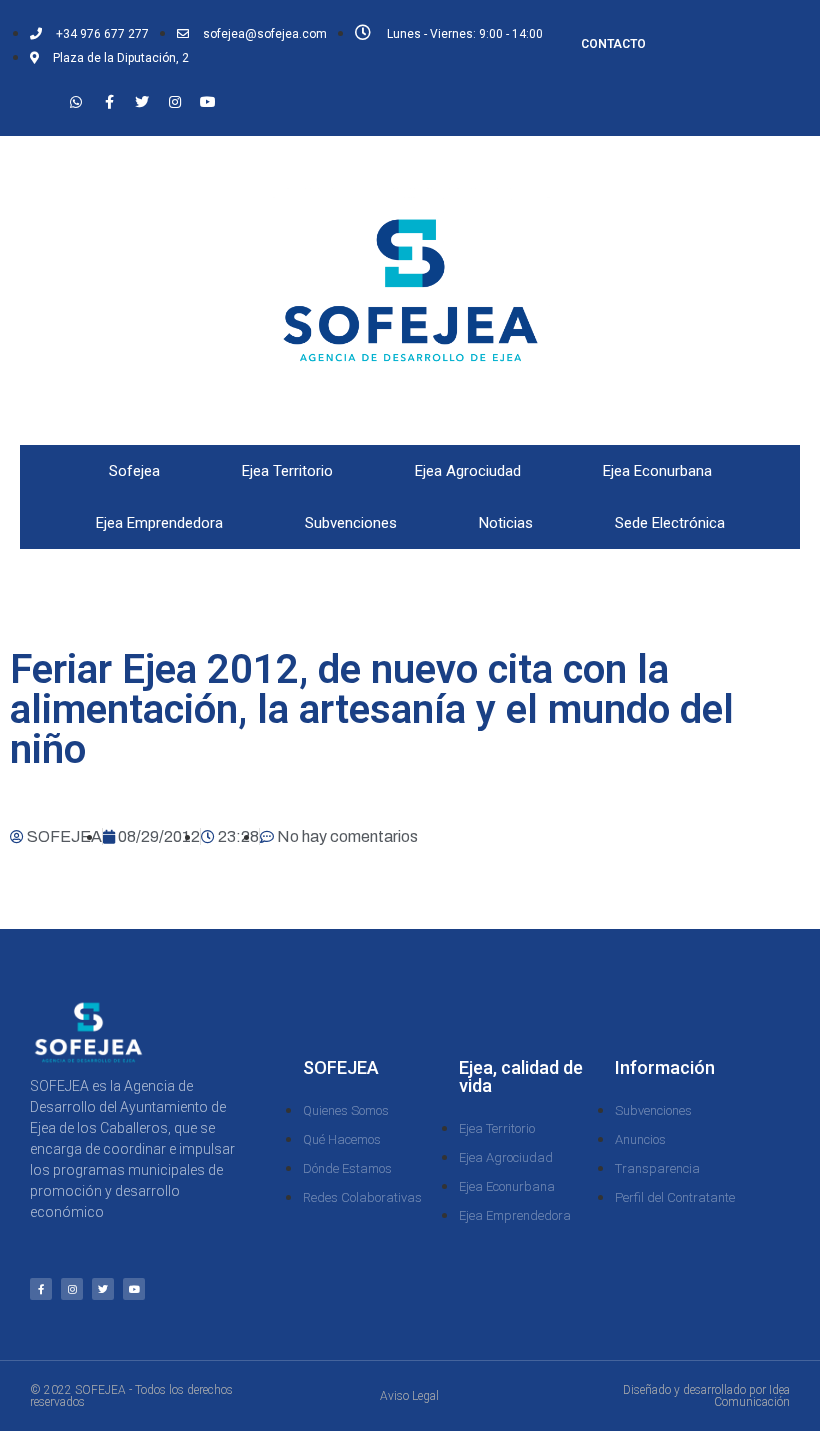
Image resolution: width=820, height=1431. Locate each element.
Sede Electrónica (670, 523)
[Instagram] (175, 102)
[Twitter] (142, 102)
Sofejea (134, 471)
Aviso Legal (409, 1396)
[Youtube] (208, 102)
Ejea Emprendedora (159, 523)
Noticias (506, 523)
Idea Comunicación (752, 1396)
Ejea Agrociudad (468, 471)
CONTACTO (613, 44)
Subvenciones (351, 523)
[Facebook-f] (109, 102)
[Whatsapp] (76, 102)
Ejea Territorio (287, 471)
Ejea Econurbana (657, 471)
